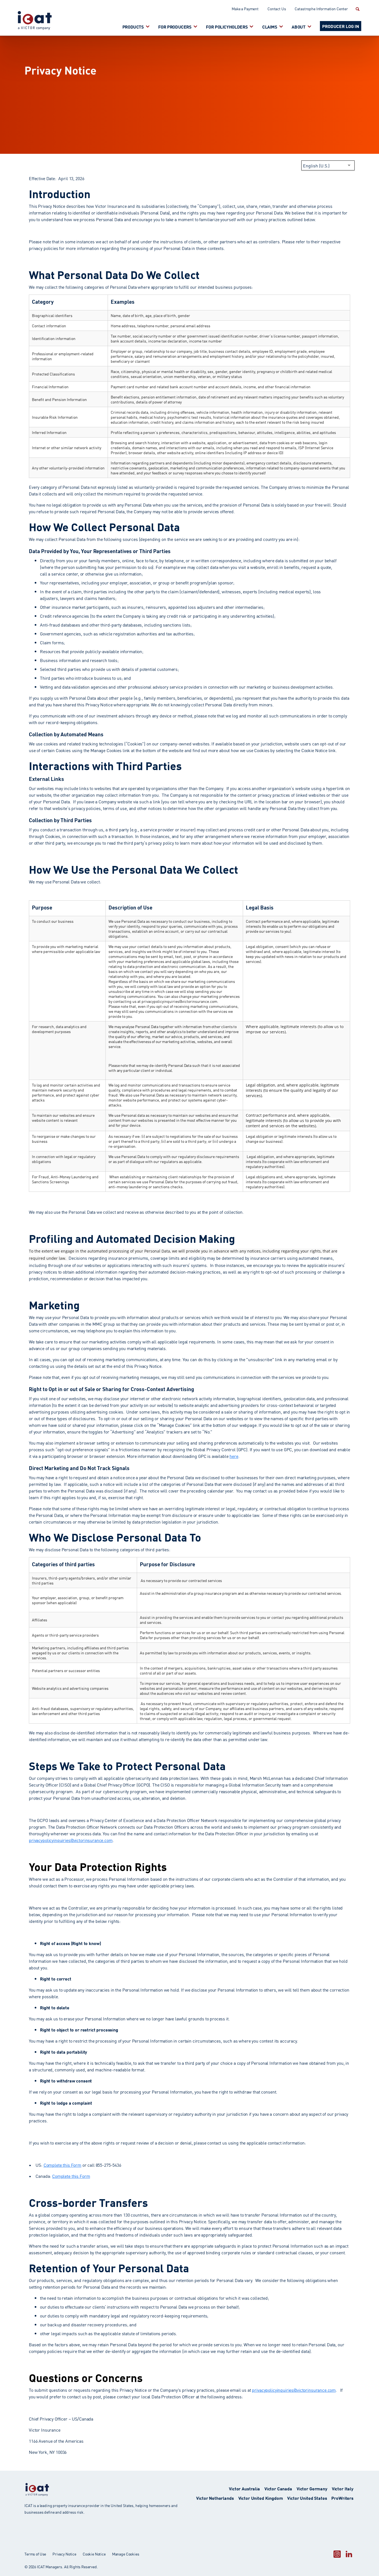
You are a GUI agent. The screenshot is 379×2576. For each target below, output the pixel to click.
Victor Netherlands (215, 2498)
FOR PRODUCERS (175, 26)
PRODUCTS (133, 26)
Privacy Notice (64, 2554)
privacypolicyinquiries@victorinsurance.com (71, 1840)
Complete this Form (62, 2165)
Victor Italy (343, 2488)
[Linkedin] (349, 2554)
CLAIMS (270, 26)
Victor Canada (278, 2488)
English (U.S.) (316, 165)
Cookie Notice (94, 2554)
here (234, 1456)
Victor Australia (244, 2488)
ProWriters (342, 2498)
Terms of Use (35, 2554)
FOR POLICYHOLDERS (227, 26)
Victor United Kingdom (261, 2498)
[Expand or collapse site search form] (357, 9)
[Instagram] (337, 2554)
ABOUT (298, 26)
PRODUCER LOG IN (341, 26)
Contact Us (277, 9)
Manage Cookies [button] (126, 2554)
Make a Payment (245, 9)
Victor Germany (312, 2488)
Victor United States (307, 2498)
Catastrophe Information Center (321, 9)
